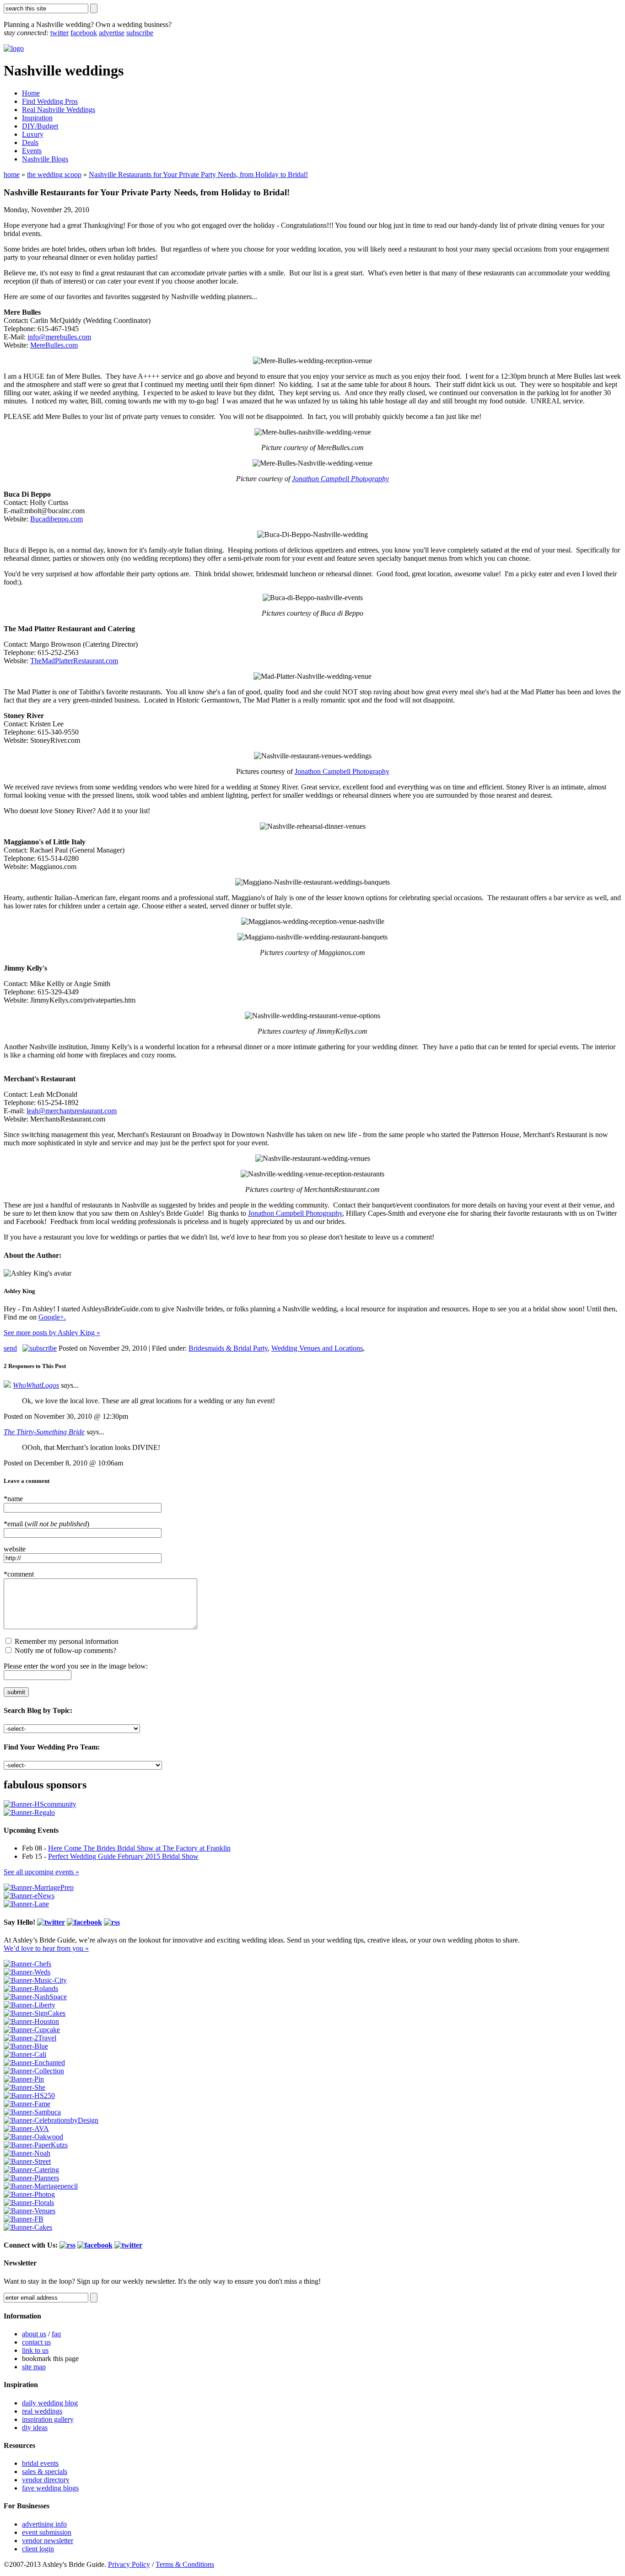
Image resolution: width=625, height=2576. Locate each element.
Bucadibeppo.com (57, 519)
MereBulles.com (54, 345)
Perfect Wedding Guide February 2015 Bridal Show (123, 1856)
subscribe (140, 33)
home (12, 174)
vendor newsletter (48, 2541)
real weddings (42, 2411)
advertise (112, 33)
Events (32, 151)
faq (56, 2334)
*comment (19, 1574)
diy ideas (35, 2428)
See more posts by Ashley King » (52, 1333)
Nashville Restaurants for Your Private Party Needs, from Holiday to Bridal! (198, 174)
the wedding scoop (54, 174)
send (10, 1348)
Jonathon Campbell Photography (340, 479)
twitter (59, 33)
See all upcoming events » (41, 1872)
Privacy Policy (129, 2564)
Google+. (52, 1317)
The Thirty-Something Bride (44, 1432)
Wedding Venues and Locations (317, 1348)
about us (34, 2334)
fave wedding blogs (50, 2488)
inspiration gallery (48, 2419)
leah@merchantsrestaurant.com (72, 1111)
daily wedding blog (50, 2403)
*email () (46, 1524)
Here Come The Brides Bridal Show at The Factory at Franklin (139, 1848)
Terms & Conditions (185, 2564)
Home (31, 93)
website (15, 1549)
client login (38, 2549)
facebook (84, 33)
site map (34, 2367)
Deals (30, 142)
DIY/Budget (40, 126)
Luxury (33, 134)
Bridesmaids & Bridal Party (228, 1348)
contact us (36, 2342)
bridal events (40, 2463)
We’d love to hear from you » (46, 1948)
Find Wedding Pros (50, 101)
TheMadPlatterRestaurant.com (74, 661)
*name (13, 1499)
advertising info (44, 2524)
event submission (47, 2532)
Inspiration (37, 118)
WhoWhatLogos (36, 1385)
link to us (35, 2350)
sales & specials (45, 2471)
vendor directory (46, 2480)
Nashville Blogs (45, 159)
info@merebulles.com (59, 337)
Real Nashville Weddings (59, 110)
